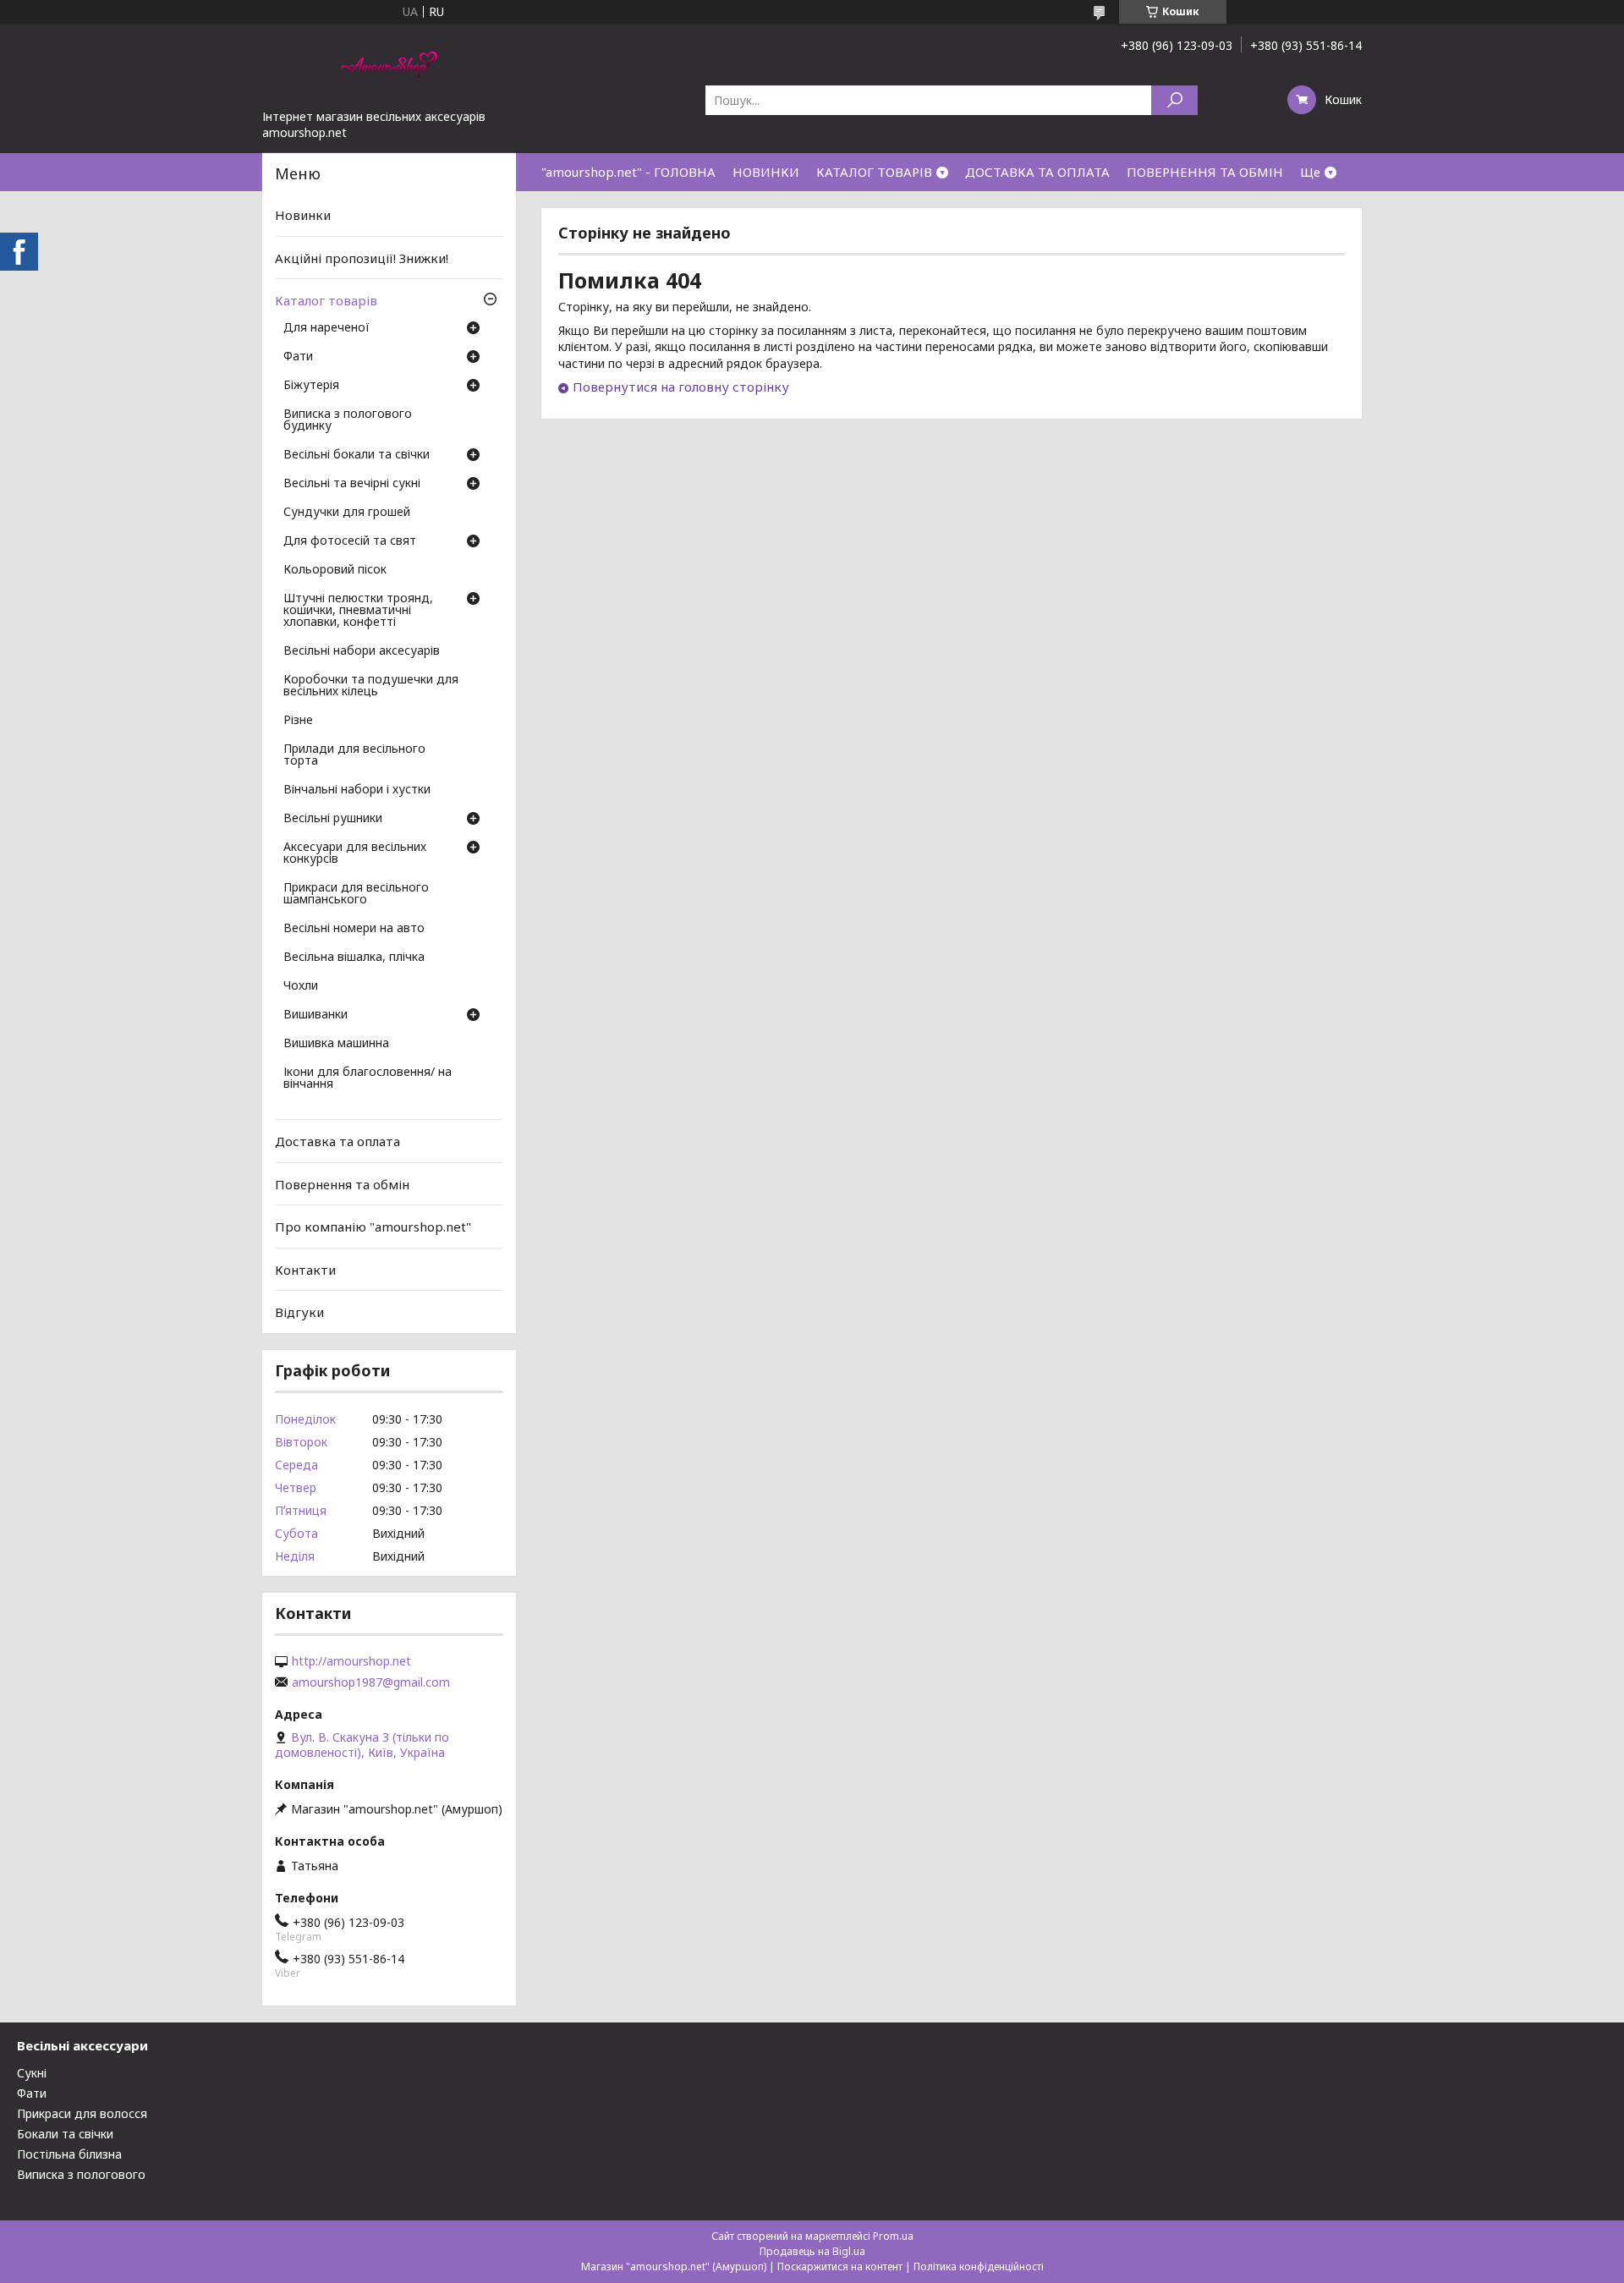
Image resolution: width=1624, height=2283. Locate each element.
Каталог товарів (326, 300)
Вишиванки (315, 1015)
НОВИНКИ (766, 172)
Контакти (305, 1270)
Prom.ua (893, 2236)
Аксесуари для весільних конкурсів (355, 853)
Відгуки (299, 1312)
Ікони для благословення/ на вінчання (368, 1078)
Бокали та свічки (65, 2134)
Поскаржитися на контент (840, 2267)
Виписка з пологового (81, 2174)
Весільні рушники (333, 819)
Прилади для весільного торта (354, 755)
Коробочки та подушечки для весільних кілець (371, 686)
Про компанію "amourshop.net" (373, 1227)
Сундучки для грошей (347, 513)
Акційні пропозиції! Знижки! (362, 258)
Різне (298, 721)
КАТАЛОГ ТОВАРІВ (874, 172)
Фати (298, 357)
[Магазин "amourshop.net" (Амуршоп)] (389, 66)
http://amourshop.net (351, 1661)
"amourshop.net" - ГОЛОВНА (628, 172)
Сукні (32, 2073)
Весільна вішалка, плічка (354, 958)
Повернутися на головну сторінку (681, 387)
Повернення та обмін (342, 1183)
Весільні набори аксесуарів (362, 651)
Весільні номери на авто (354, 929)
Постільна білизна (69, 2154)
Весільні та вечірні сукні (352, 484)
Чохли (301, 986)
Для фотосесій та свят (350, 541)
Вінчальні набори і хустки (357, 790)
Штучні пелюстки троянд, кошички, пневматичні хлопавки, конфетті (358, 611)
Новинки (303, 215)
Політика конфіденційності (979, 2267)
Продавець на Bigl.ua (812, 2251)
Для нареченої (326, 328)
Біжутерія (311, 386)
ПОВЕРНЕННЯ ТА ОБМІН (1205, 172)
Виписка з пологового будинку (348, 420)
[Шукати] (1174, 100)
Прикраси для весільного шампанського (356, 894)
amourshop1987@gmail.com (371, 1682)
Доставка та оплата (337, 1141)
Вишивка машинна (336, 1044)
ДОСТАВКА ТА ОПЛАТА (1037, 172)
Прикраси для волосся (82, 2113)
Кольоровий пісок (335, 570)
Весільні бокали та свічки (357, 455)
